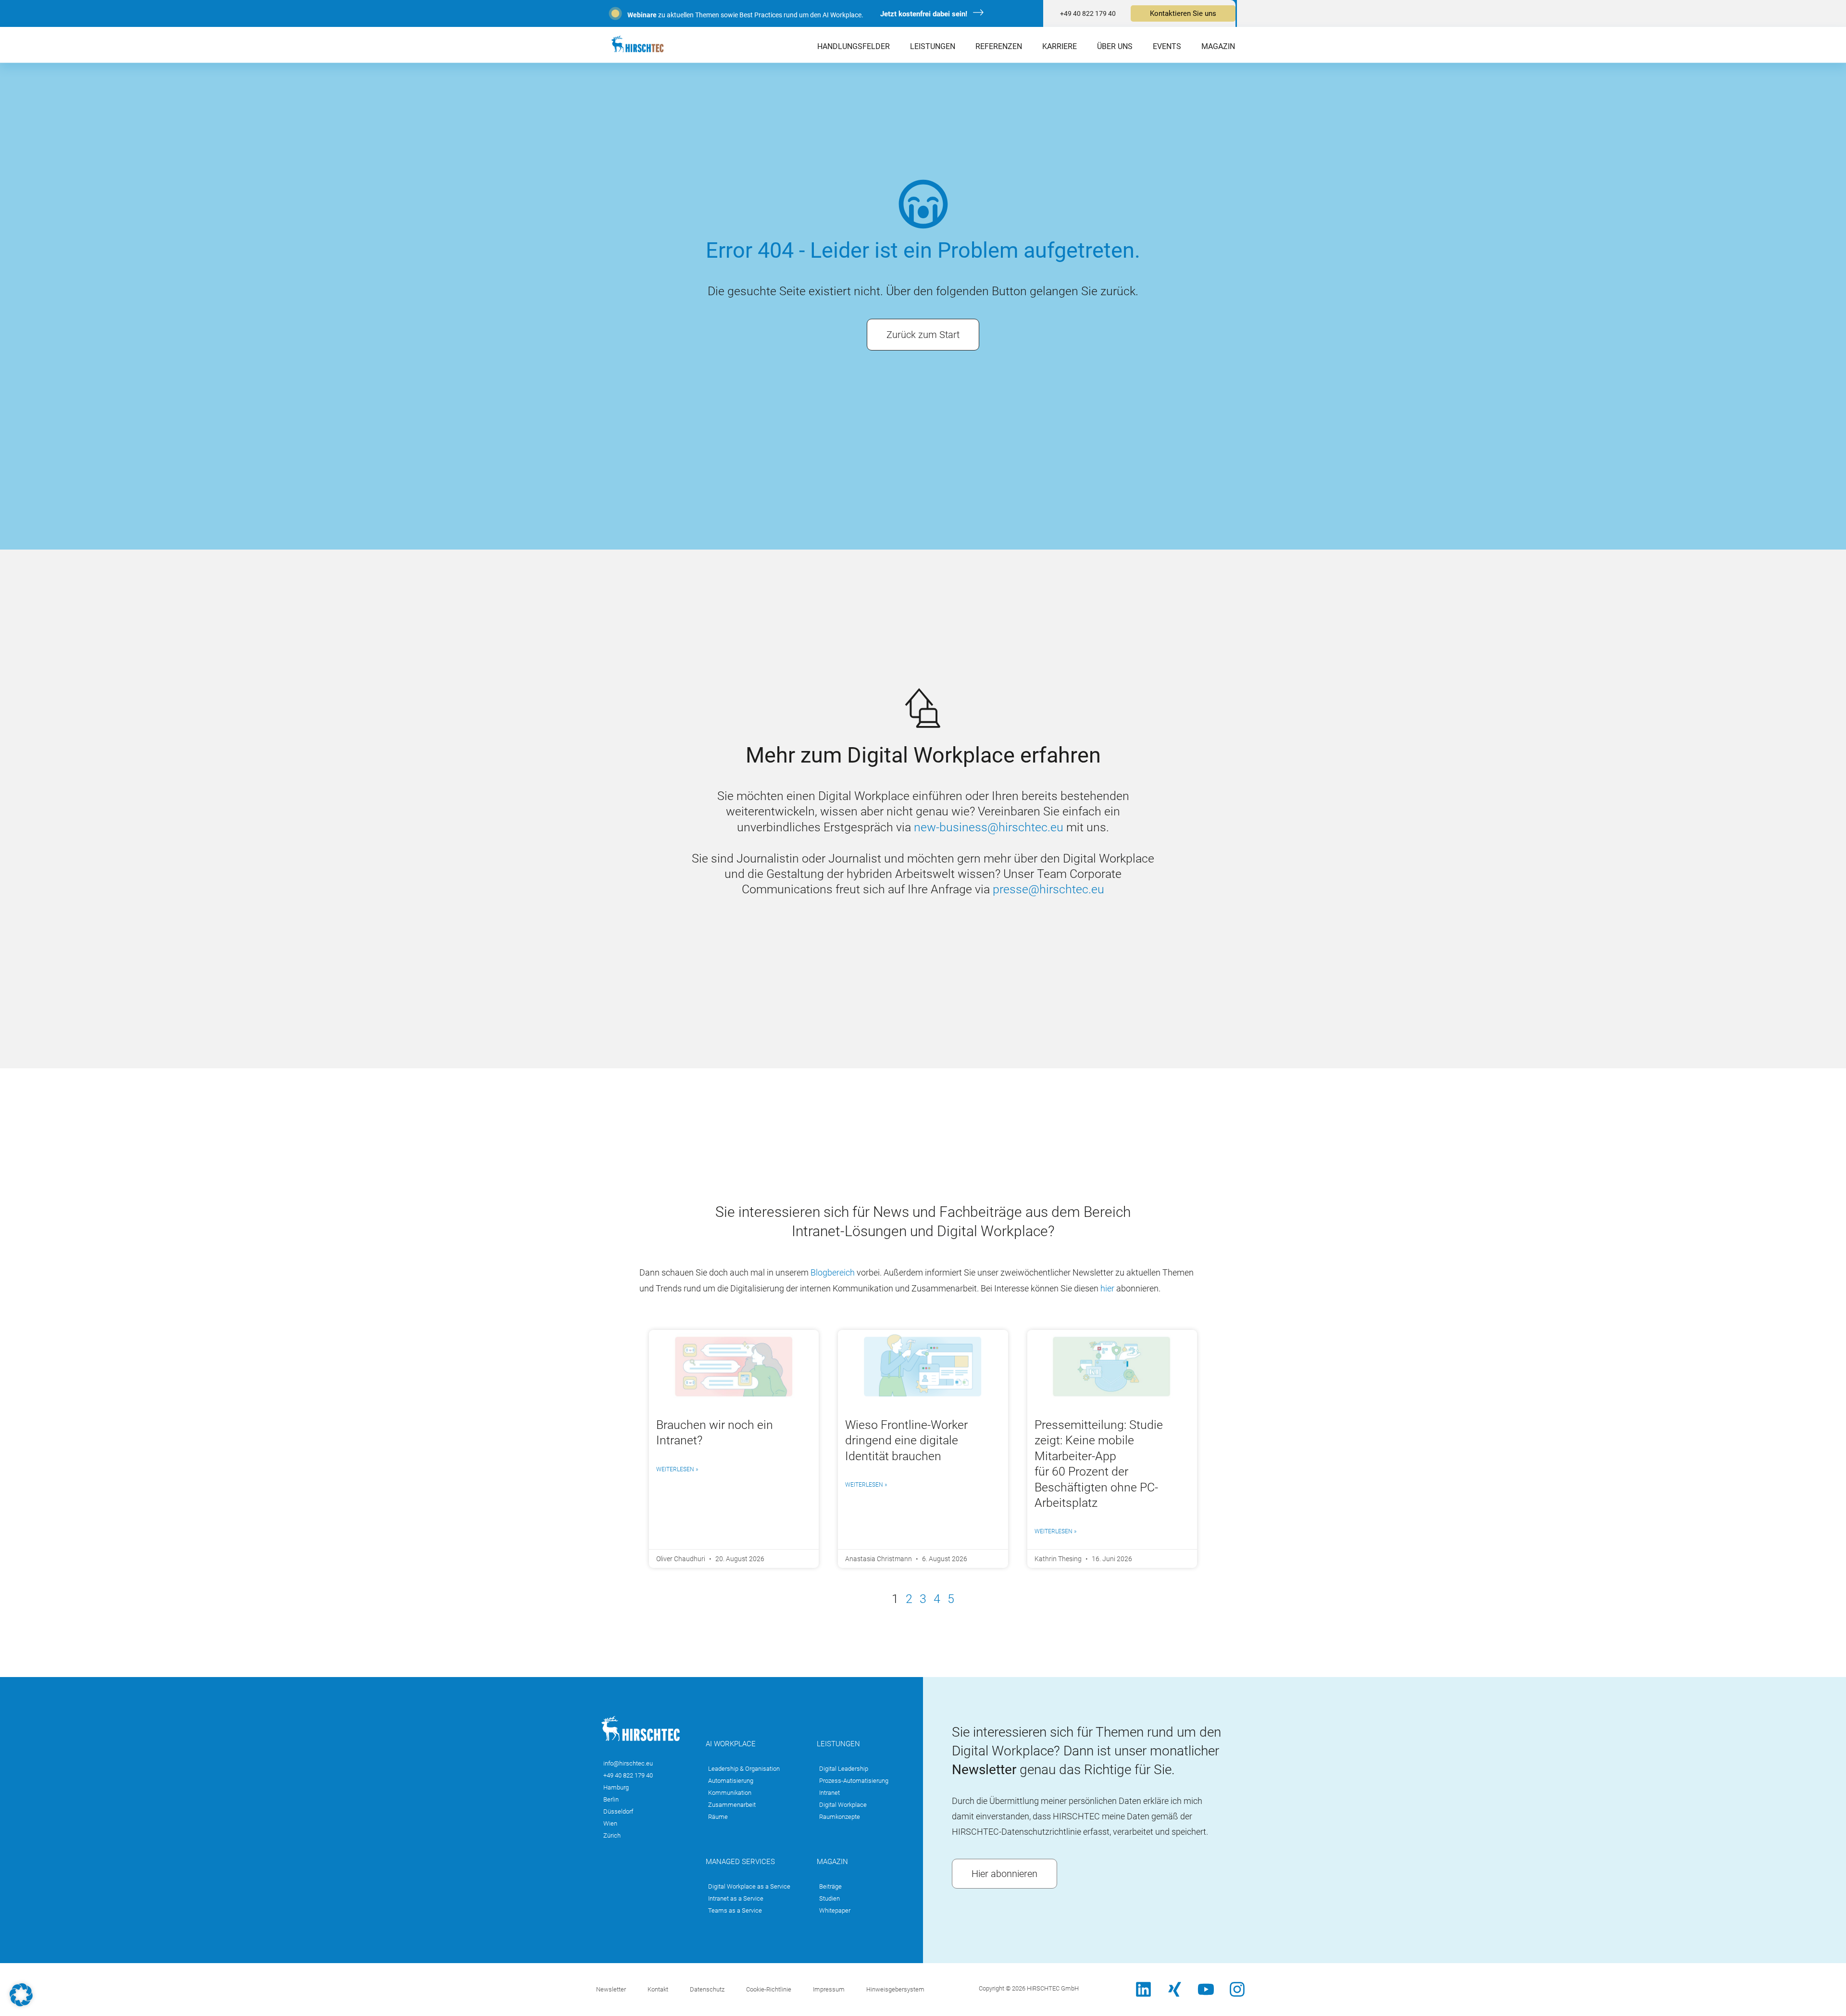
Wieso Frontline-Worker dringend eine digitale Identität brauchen (906, 1440)
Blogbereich (834, 1272)
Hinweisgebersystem (895, 1989)
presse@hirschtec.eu (1048, 889)
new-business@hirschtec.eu (989, 827)
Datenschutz (707, 1989)
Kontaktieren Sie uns (1183, 13)
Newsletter (611, 1989)
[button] (21, 1995)
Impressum (829, 1989)
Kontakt (658, 1989)
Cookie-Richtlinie (769, 1989)
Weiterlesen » (677, 1469)
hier (1107, 1288)
